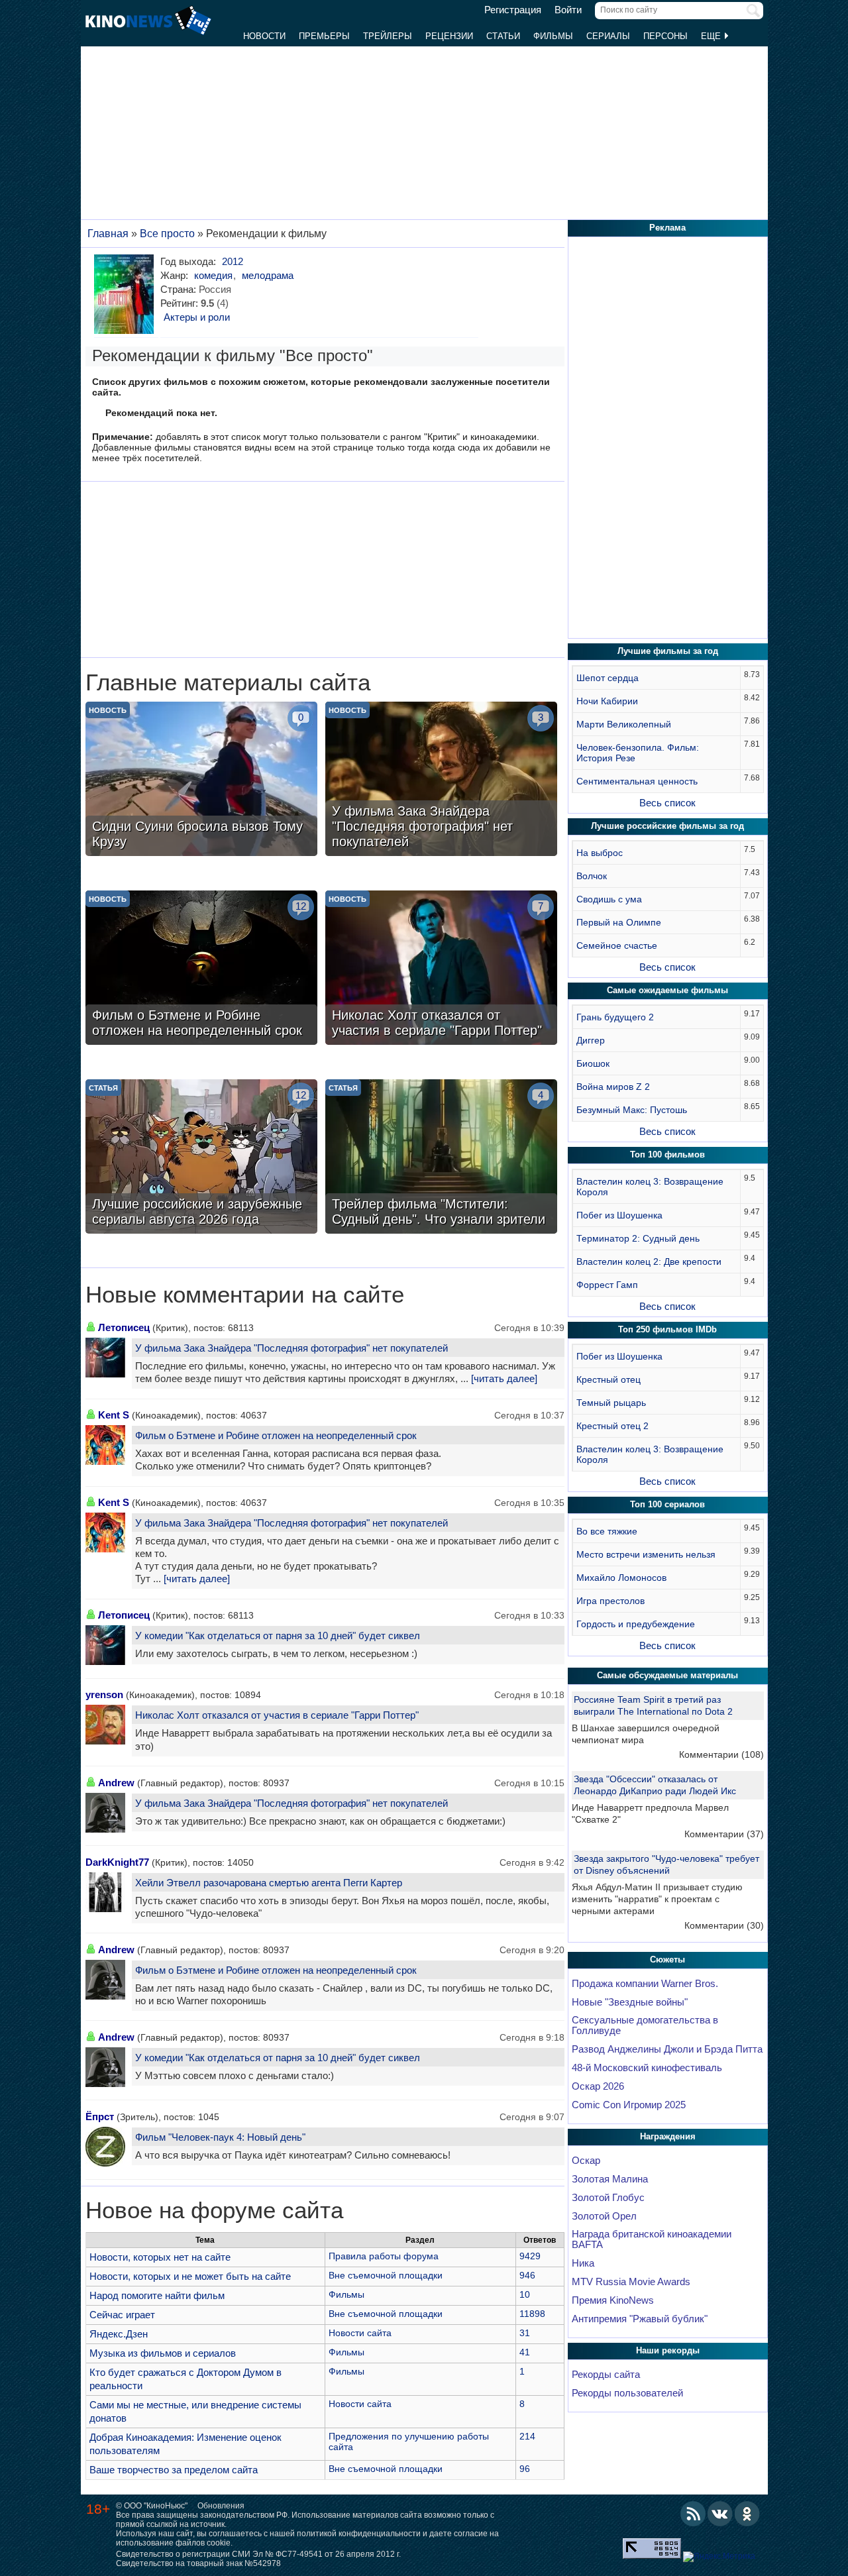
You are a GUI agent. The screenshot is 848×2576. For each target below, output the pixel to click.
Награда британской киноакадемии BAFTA (652, 2239)
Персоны (665, 36)
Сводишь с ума (609, 899)
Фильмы (553, 36)
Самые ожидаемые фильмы (667, 990)
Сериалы (608, 36)
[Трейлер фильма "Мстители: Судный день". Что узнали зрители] (441, 1158)
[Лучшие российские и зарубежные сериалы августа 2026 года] (201, 1158)
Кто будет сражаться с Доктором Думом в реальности (185, 2379)
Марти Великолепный (624, 724)
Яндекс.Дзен (119, 2334)
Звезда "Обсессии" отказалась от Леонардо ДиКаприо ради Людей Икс (655, 1785)
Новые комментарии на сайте (245, 1295)
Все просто (167, 234)
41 (525, 2352)
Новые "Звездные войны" (630, 2002)
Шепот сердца (608, 678)
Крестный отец (609, 1379)
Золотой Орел (604, 2216)
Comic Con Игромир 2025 (629, 2105)
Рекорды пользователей (627, 2393)
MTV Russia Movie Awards (631, 2282)
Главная (108, 234)
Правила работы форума (384, 2256)
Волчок (592, 876)
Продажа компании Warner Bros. (645, 1984)
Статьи (503, 36)
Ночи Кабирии (607, 701)
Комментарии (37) (724, 1834)
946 (527, 2275)
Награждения (668, 2136)
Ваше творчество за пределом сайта (174, 2470)
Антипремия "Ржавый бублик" (640, 2319)
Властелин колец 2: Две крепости (649, 1261)
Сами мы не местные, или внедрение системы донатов (195, 2411)
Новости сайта (360, 2333)
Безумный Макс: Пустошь (632, 1110)
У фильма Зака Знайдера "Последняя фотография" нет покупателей (291, 1348)
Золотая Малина (610, 2179)
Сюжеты (667, 1959)
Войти (568, 10)
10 (525, 2294)
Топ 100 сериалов (667, 1504)
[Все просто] (126, 294)
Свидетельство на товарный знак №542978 (198, 2563)
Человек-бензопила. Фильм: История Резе (638, 753)
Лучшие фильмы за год (668, 651)
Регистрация (513, 10)
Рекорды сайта (606, 2375)
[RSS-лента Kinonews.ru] (693, 2514)
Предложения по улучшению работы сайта (409, 2442)
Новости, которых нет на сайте (160, 2257)
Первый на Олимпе (619, 922)
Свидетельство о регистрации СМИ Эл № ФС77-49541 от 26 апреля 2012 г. (258, 2554)
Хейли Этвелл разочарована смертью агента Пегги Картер (269, 1883)
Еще (712, 36)
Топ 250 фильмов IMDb (667, 1329)
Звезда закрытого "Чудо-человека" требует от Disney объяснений (666, 1864)
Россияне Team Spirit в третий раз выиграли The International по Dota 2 (653, 1705)
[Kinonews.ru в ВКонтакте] (720, 2514)
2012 (233, 261)
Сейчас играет (122, 2315)
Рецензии (449, 36)
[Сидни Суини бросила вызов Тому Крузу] (201, 780)
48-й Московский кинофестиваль (647, 2068)
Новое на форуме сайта (214, 2210)
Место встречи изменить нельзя (646, 1554)
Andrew (116, 1783)
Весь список (667, 803)
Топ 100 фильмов (667, 1154)
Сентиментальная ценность (637, 781)
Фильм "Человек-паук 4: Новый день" (220, 2137)
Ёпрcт (100, 2117)
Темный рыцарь (611, 1403)
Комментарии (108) (721, 1754)
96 (525, 2469)
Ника (583, 2263)
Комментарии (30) (724, 1925)
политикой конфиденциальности (359, 2534)
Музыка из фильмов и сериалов (163, 2353)
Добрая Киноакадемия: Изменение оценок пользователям (185, 2444)
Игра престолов (610, 1601)
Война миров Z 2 (613, 1087)
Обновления (221, 2506)
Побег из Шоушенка (619, 1215)
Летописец (124, 1327)
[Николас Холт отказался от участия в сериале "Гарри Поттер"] (441, 969)
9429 (530, 2256)
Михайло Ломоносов (621, 1578)
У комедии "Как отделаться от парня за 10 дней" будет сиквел (278, 1636)
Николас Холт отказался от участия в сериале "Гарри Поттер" (277, 1715)
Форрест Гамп (607, 1285)
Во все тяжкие (607, 1531)
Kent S (114, 1415)
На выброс (600, 853)
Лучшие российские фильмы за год (667, 826)
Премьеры (324, 36)
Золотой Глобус (608, 2198)
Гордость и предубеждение (636, 1624)
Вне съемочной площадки (386, 2275)
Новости (264, 36)
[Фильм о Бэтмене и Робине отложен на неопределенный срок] (201, 969)
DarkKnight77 (117, 1862)
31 (525, 2333)
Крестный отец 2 (612, 1426)
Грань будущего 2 (615, 1017)
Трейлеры (388, 36)
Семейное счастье (617, 945)
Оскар (586, 2161)
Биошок (593, 1063)
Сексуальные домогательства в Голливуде (645, 2025)
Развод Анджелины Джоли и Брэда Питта (667, 2049)
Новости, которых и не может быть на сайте (190, 2276)
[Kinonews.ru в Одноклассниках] (747, 2514)
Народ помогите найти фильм (157, 2295)
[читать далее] (504, 1379)
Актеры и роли (197, 317)
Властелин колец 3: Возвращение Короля (650, 1187)
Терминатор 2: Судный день (638, 1238)
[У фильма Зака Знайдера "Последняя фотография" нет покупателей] (441, 780)
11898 (532, 2314)
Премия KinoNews (613, 2300)
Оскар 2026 (598, 2086)
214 (527, 2436)
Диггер (591, 1040)
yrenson (104, 1694)
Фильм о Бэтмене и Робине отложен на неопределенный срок (276, 1435)
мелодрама (268, 275)
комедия (213, 275)
